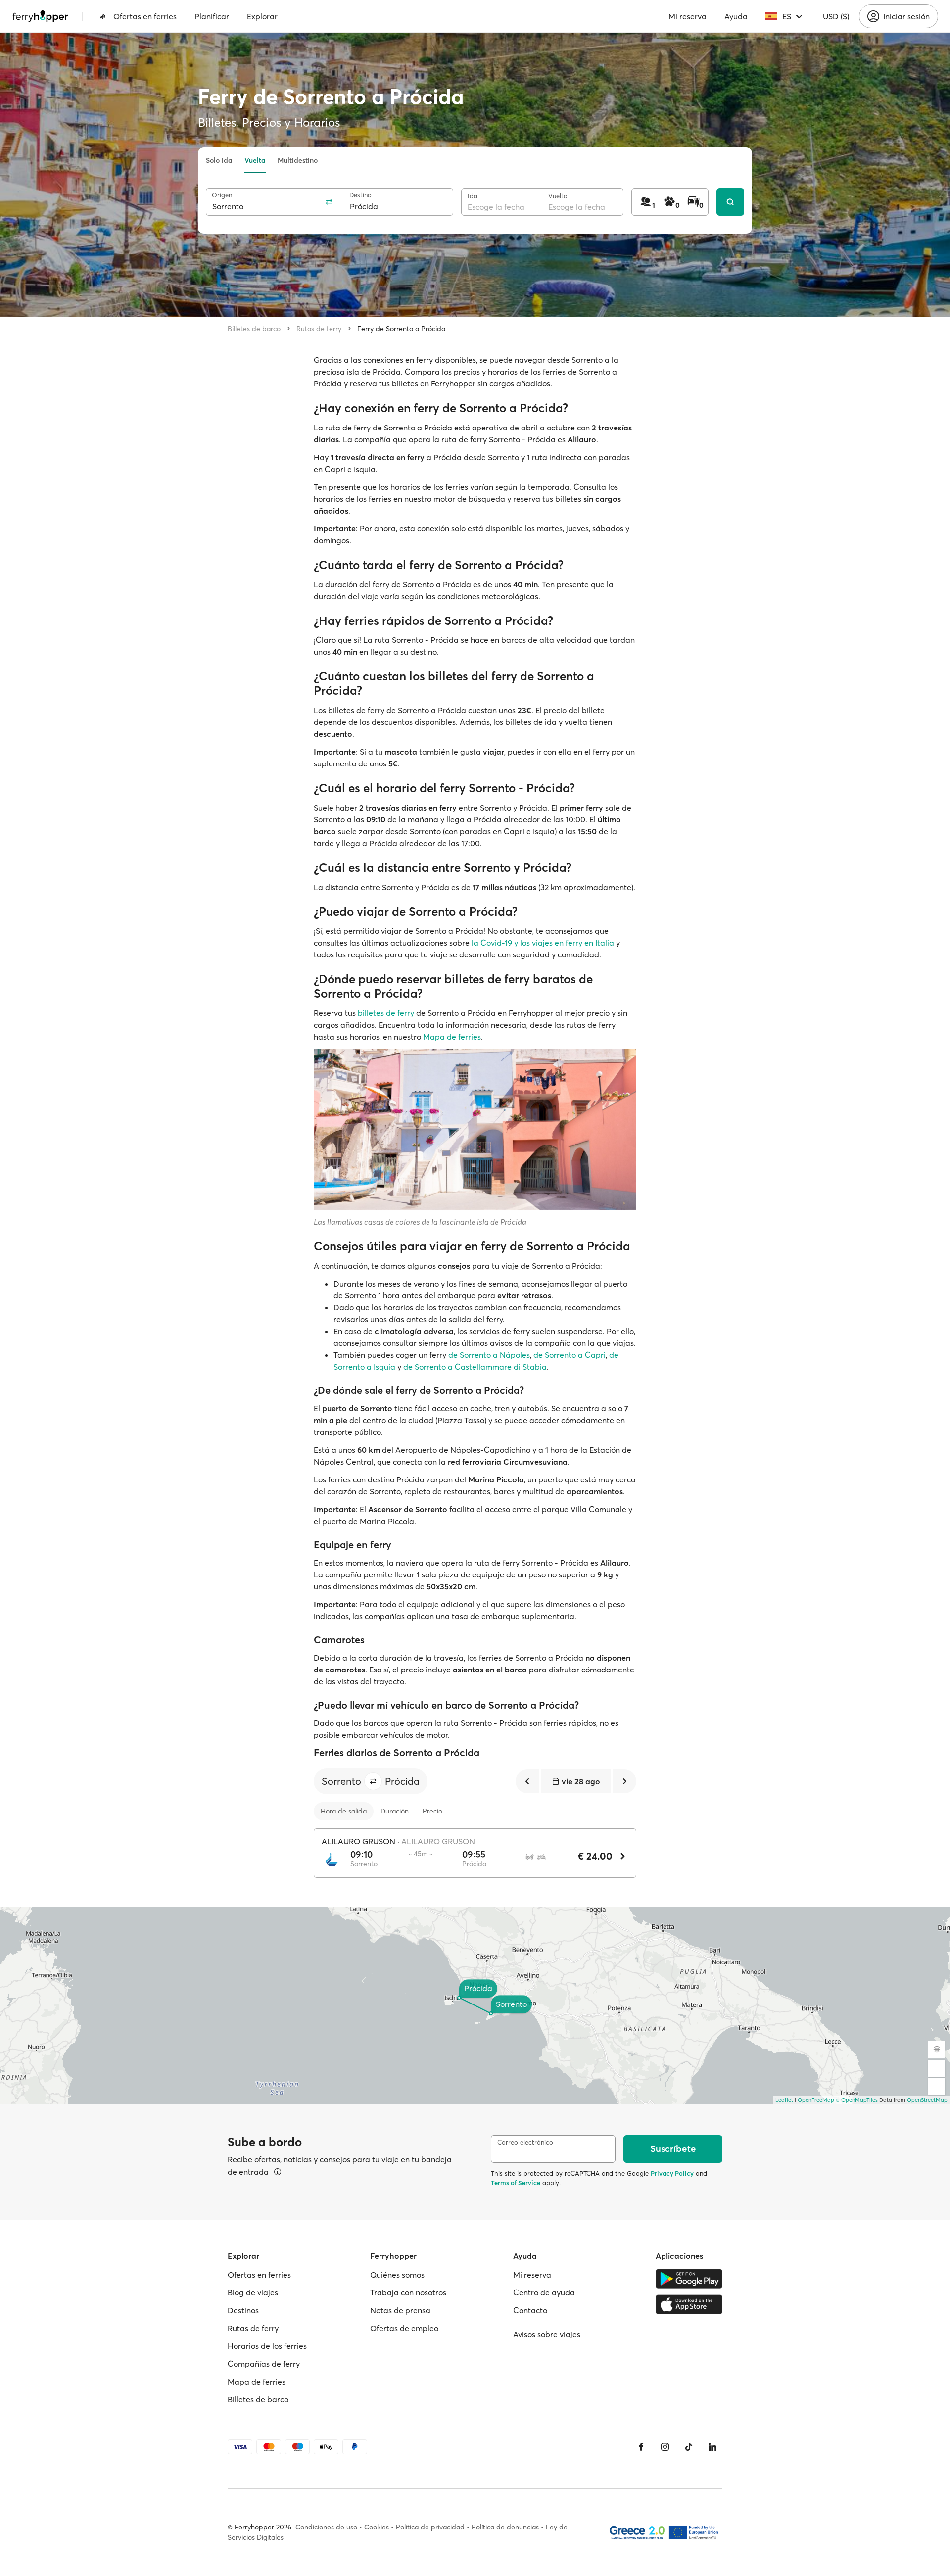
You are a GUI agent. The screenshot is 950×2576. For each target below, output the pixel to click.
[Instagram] (665, 2447)
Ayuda (736, 16)
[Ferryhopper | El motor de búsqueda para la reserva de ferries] (40, 16)
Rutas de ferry (319, 329)
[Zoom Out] (937, 2086)
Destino (360, 195)
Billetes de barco (254, 329)
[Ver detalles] (278, 2172)
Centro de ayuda (544, 2292)
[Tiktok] (689, 2447)
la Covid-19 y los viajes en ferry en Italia (543, 943)
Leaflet (784, 2100)
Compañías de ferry (264, 2364)
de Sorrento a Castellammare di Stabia (475, 1367)
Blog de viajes (253, 2292)
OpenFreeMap (816, 2100)
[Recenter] (937, 2050)
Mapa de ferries (452, 1037)
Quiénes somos (397, 2275)
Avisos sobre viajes (547, 2334)
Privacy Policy (672, 2173)
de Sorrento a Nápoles (489, 1355)
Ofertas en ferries (145, 16)
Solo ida (219, 160)
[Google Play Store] (689, 2279)
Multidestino (298, 160)
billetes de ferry (386, 1013)
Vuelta (255, 160)
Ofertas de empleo (404, 2328)
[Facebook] (641, 2447)
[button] (373, 1781)
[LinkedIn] (712, 2447)
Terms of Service (516, 2183)
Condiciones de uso (326, 2527)
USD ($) (836, 16)
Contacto (530, 2310)
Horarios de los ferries (267, 2346)
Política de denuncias (505, 2527)
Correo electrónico (525, 2142)
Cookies (377, 2527)
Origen (222, 195)
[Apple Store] (689, 2304)
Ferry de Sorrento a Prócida (401, 329)
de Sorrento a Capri (570, 1355)
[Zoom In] (937, 2068)
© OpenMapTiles (857, 2100)
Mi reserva (688, 16)
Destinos (243, 2310)
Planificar (212, 16)
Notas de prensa (400, 2310)
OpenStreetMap (927, 2100)
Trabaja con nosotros (408, 2292)
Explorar (262, 16)
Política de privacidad (430, 2527)
